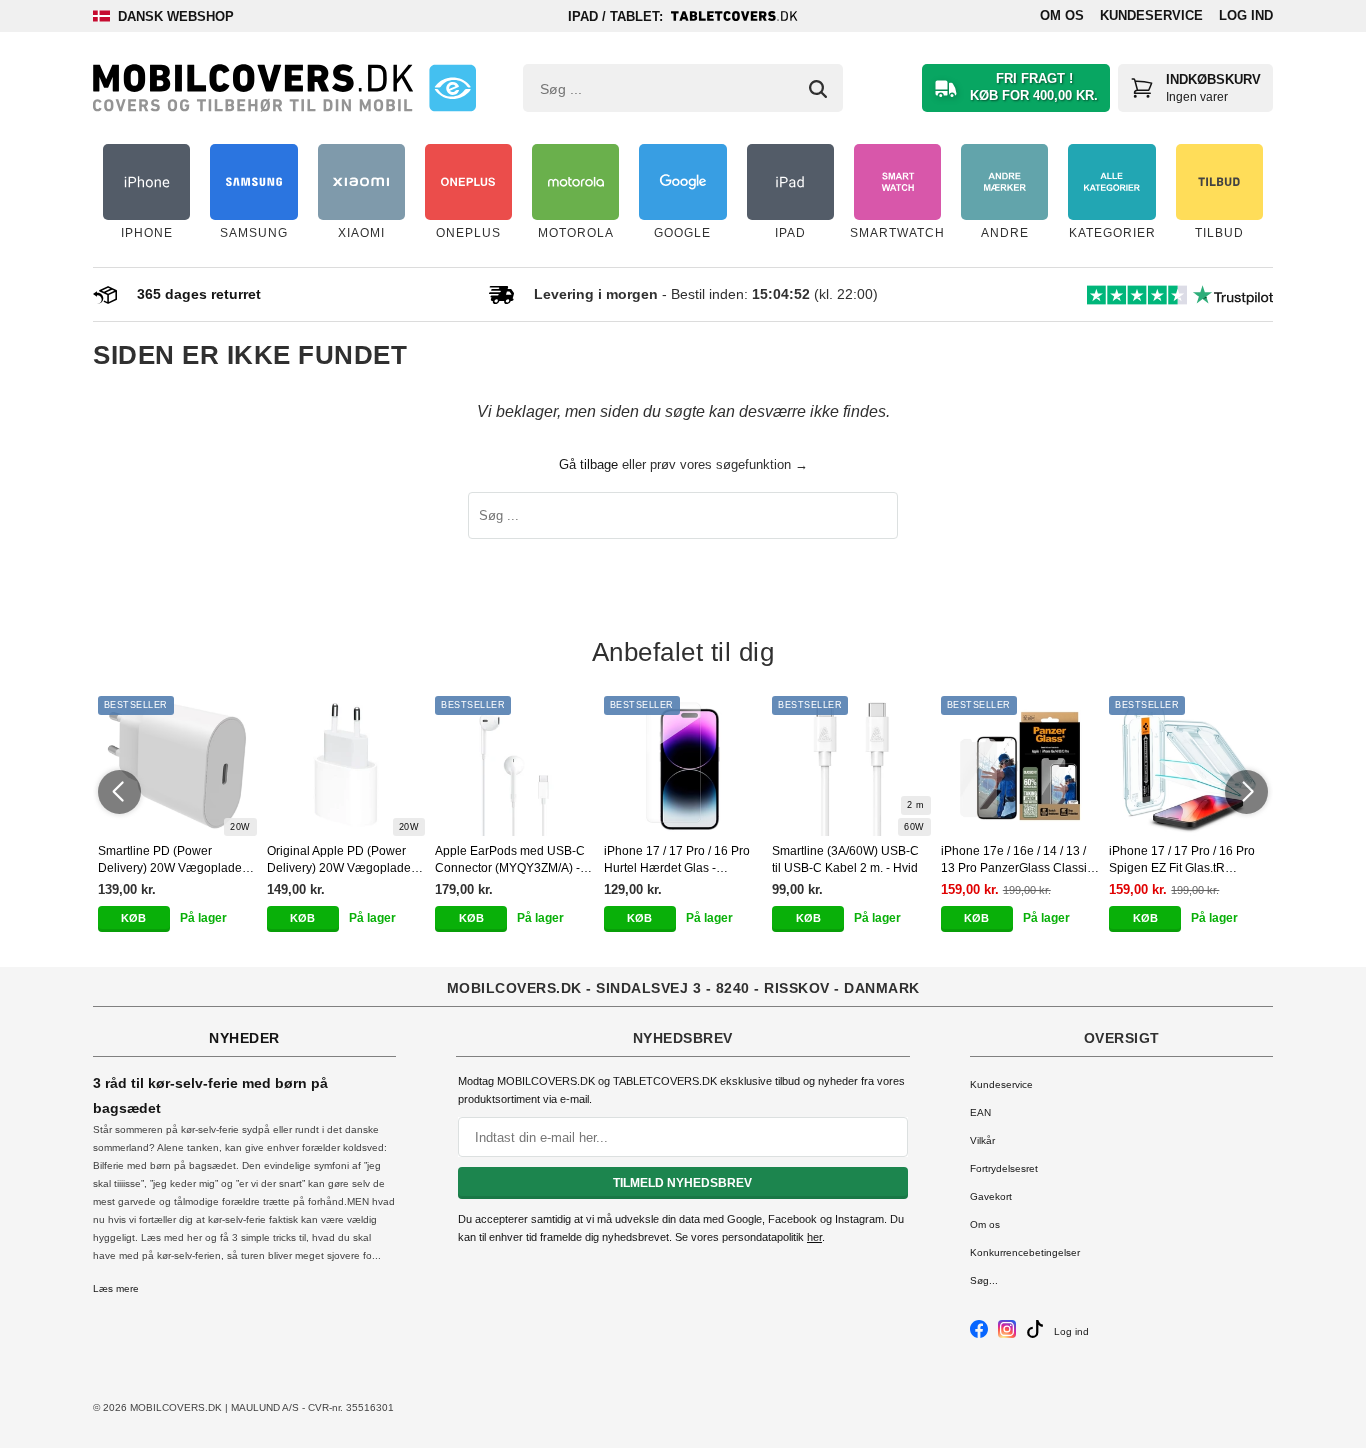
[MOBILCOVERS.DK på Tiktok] (1035, 1334)
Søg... (984, 1280)
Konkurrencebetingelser (1025, 1252)
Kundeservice (1151, 15)
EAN (980, 1112)
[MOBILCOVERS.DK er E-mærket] (452, 88)
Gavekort (991, 1196)
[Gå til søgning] (818, 89)
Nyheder (244, 1038)
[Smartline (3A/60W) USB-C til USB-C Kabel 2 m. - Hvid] (851, 766)
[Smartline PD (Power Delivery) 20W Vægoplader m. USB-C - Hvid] (177, 766)
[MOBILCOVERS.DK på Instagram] (1007, 1334)
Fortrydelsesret (1004, 1168)
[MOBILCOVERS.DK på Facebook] (979, 1334)
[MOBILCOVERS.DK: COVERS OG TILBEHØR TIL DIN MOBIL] (253, 88)
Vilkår (982, 1140)
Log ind (1246, 15)
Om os (1062, 15)
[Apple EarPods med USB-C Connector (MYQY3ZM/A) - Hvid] (514, 766)
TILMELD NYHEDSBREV (682, 1183)
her (814, 1237)
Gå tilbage (588, 464)
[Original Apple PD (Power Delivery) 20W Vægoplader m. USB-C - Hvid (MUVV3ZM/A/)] (346, 766)
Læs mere (116, 1288)
